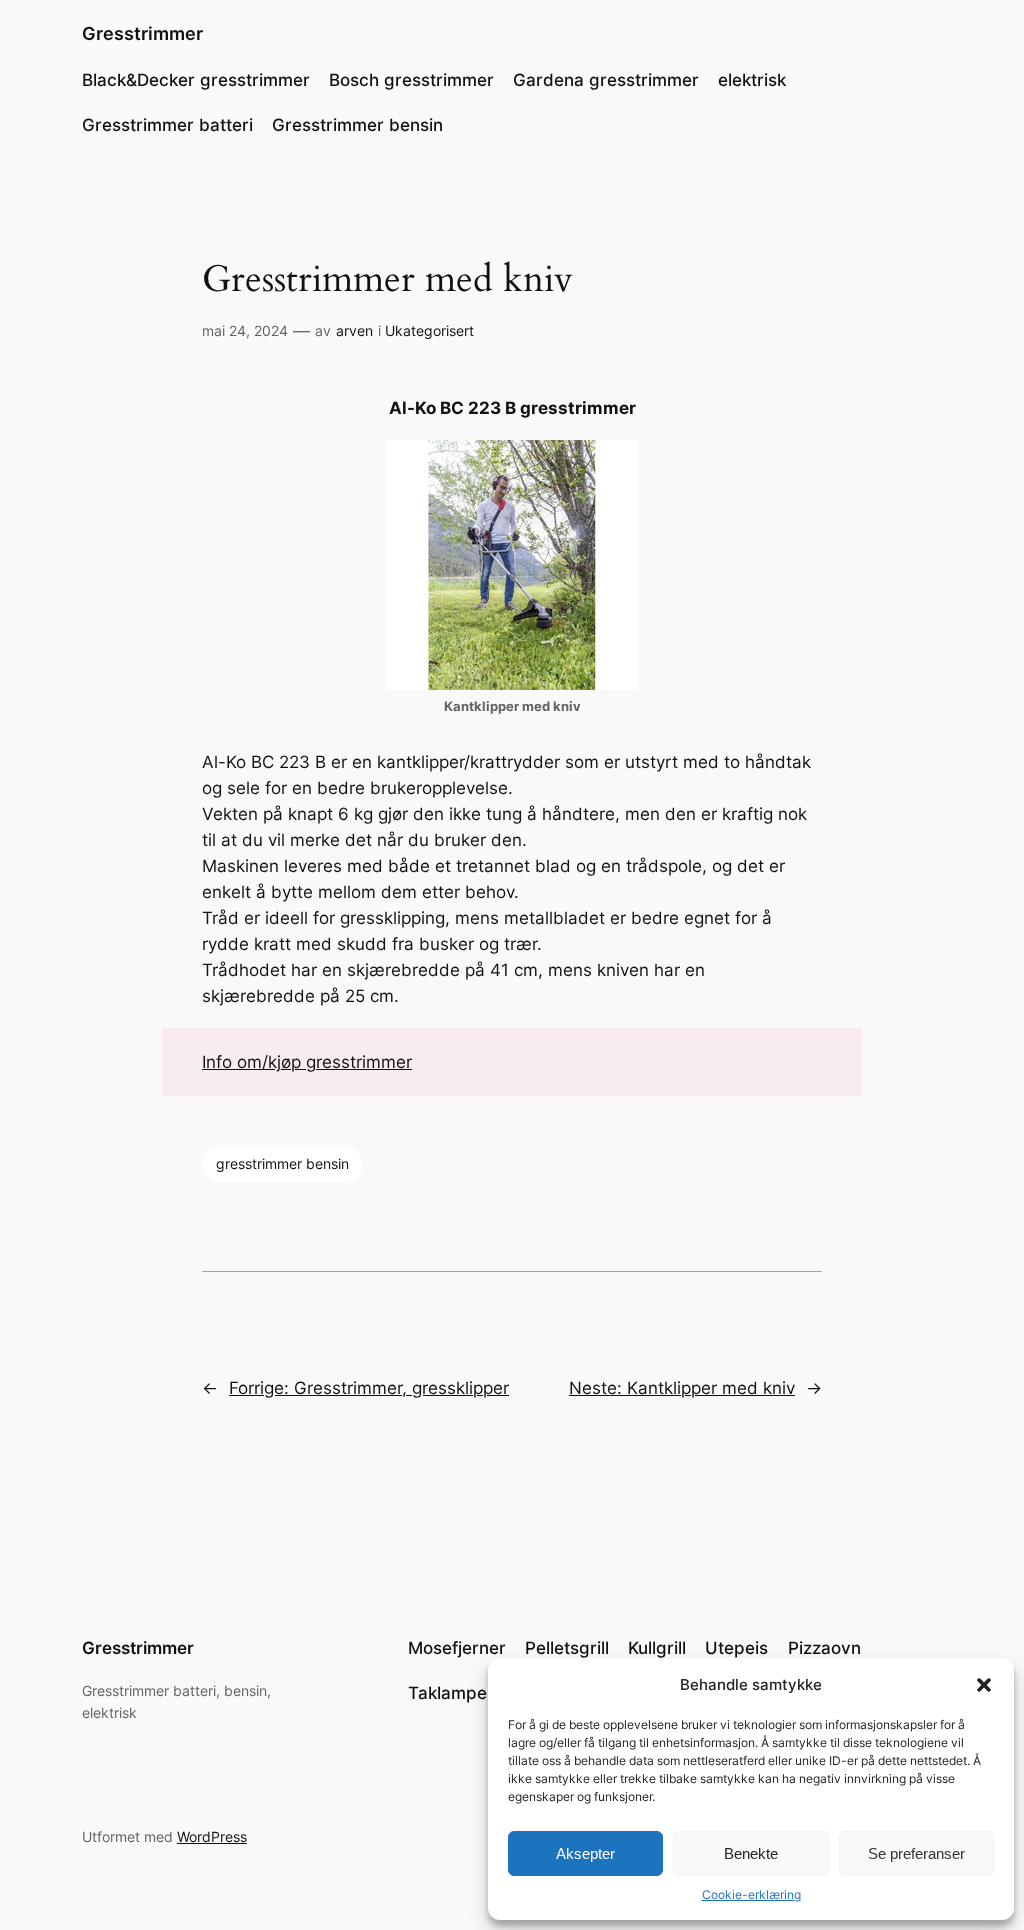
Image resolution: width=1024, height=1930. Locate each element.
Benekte (751, 1853)
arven (354, 330)
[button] (984, 1685)
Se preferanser (916, 1853)
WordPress (212, 1836)
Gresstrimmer (142, 33)
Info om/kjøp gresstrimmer (307, 1062)
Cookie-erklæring (751, 1894)
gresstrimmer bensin (282, 1163)
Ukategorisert (429, 330)
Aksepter (585, 1853)
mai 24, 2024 (245, 330)
